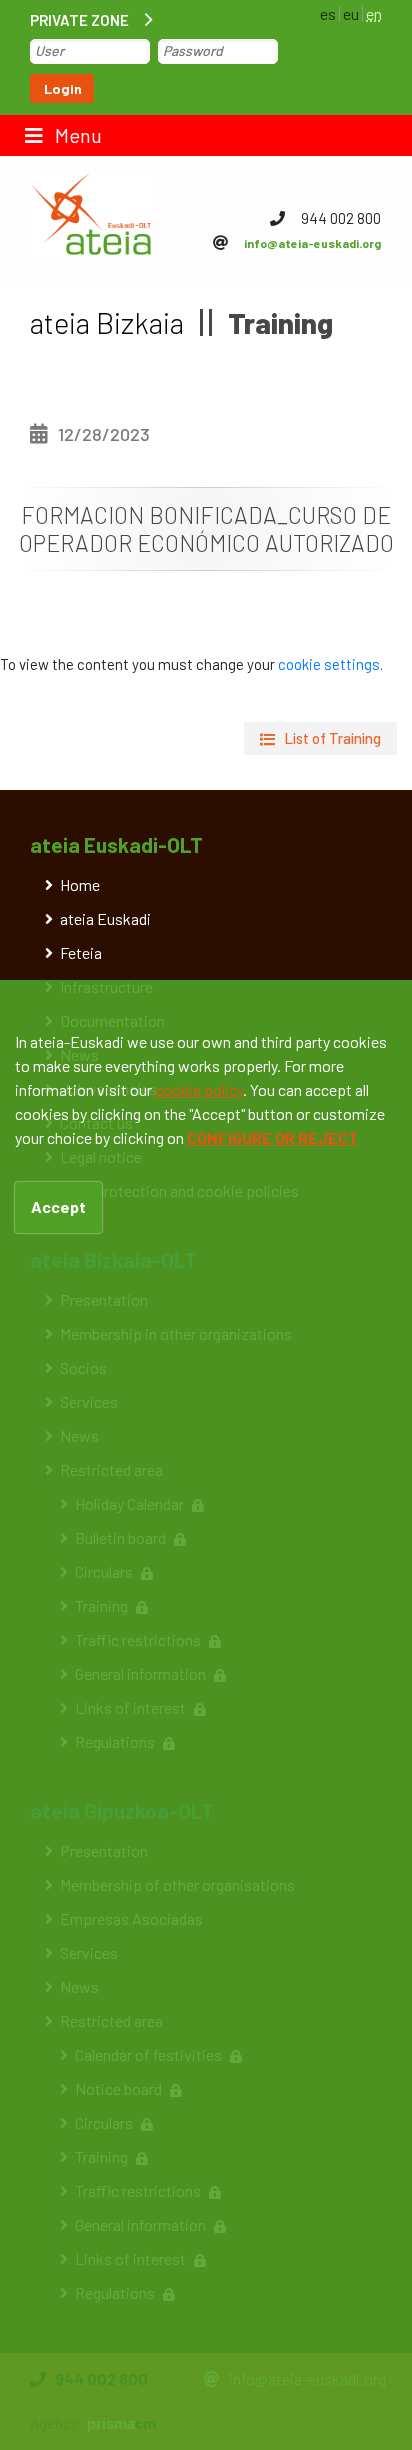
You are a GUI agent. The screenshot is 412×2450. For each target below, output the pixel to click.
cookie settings (329, 664)
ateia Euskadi (105, 918)
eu (351, 13)
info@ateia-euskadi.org (312, 243)
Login (63, 88)
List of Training (332, 738)
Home (80, 884)
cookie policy (199, 1089)
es (328, 13)
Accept (58, 1206)
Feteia (81, 952)
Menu (76, 135)
